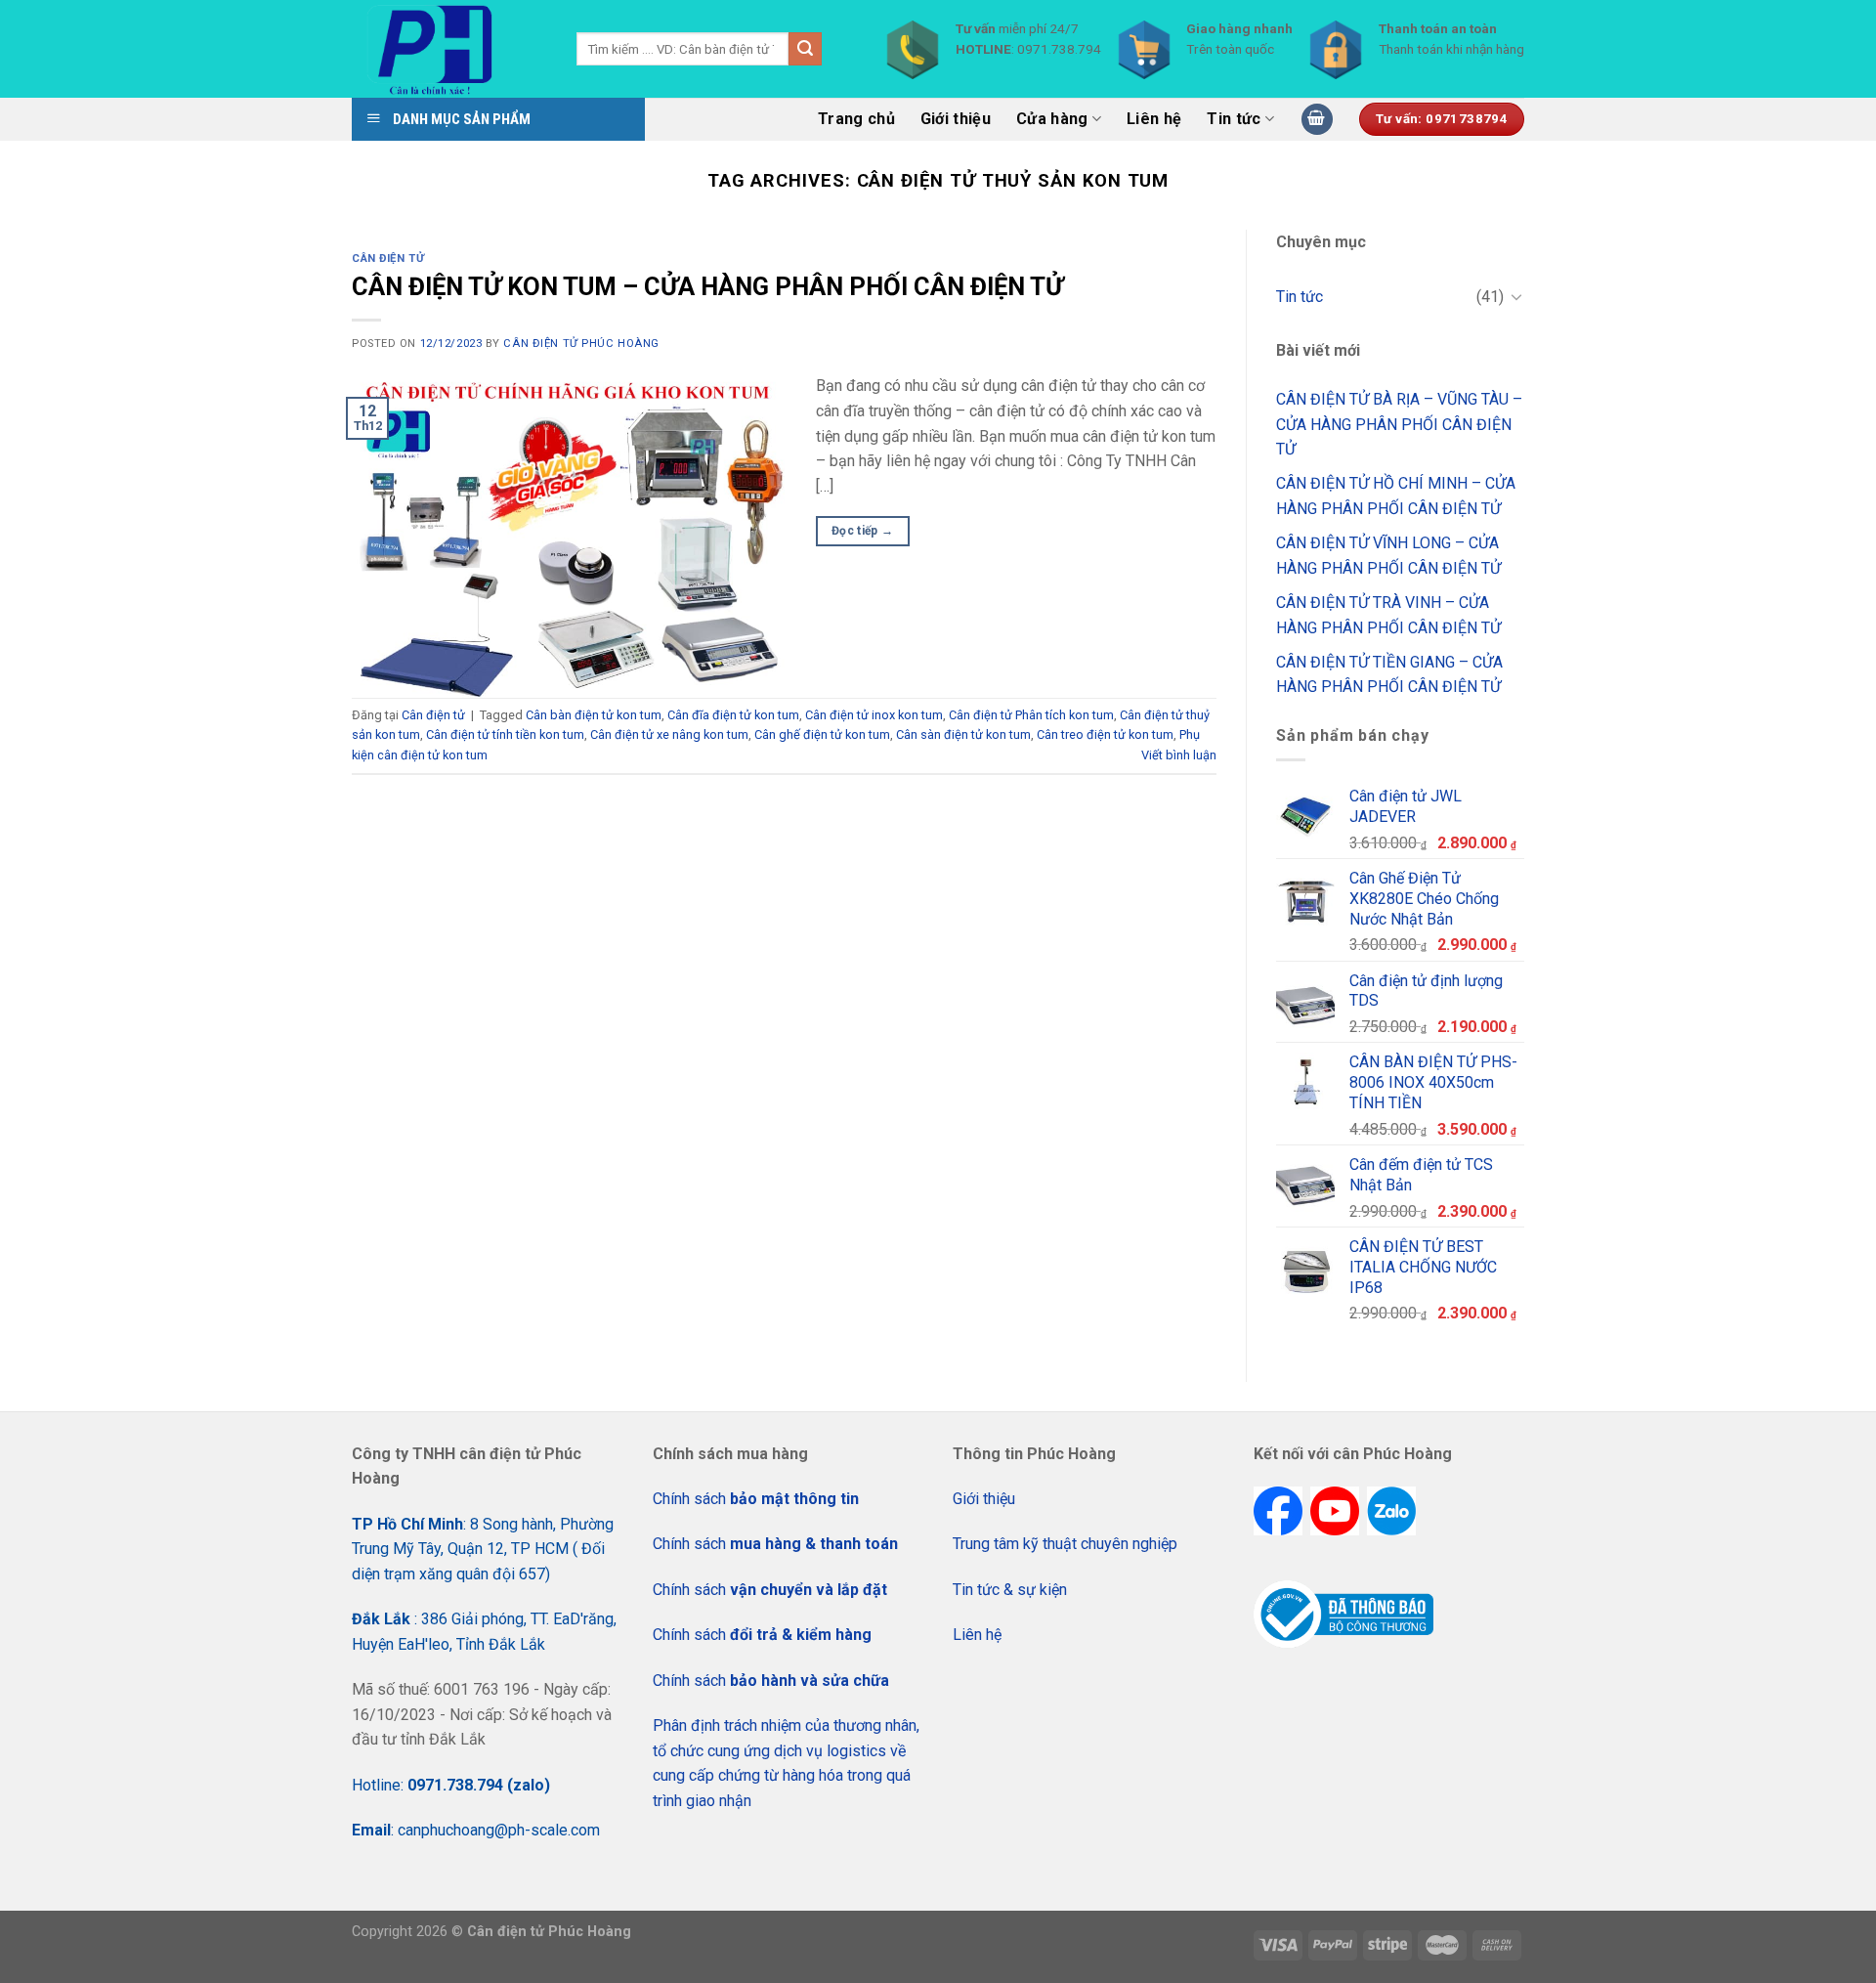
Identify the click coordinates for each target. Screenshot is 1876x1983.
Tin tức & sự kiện (1010, 1590)
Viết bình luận (1179, 755)
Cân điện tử (388, 259)
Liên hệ (1154, 119)
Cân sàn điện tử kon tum (963, 734)
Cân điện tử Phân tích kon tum (1031, 715)
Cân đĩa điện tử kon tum (733, 715)
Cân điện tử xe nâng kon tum (669, 734)
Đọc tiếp (863, 531)
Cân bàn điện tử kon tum (594, 715)
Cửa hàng (1052, 119)
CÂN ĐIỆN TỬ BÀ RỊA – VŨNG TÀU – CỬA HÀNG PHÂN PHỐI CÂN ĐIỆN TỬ (1399, 424)
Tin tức (1234, 119)
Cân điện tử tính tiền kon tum (505, 734)
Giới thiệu (956, 119)
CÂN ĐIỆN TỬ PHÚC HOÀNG (581, 344)
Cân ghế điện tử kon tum (822, 734)
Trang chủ (856, 119)
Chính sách (756, 1499)
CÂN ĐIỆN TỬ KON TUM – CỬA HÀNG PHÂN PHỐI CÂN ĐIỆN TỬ (707, 286)
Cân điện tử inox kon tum (874, 715)
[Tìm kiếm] (805, 49)
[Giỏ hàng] (1317, 120)
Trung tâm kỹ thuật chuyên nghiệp (1065, 1544)
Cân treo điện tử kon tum (1105, 734)
